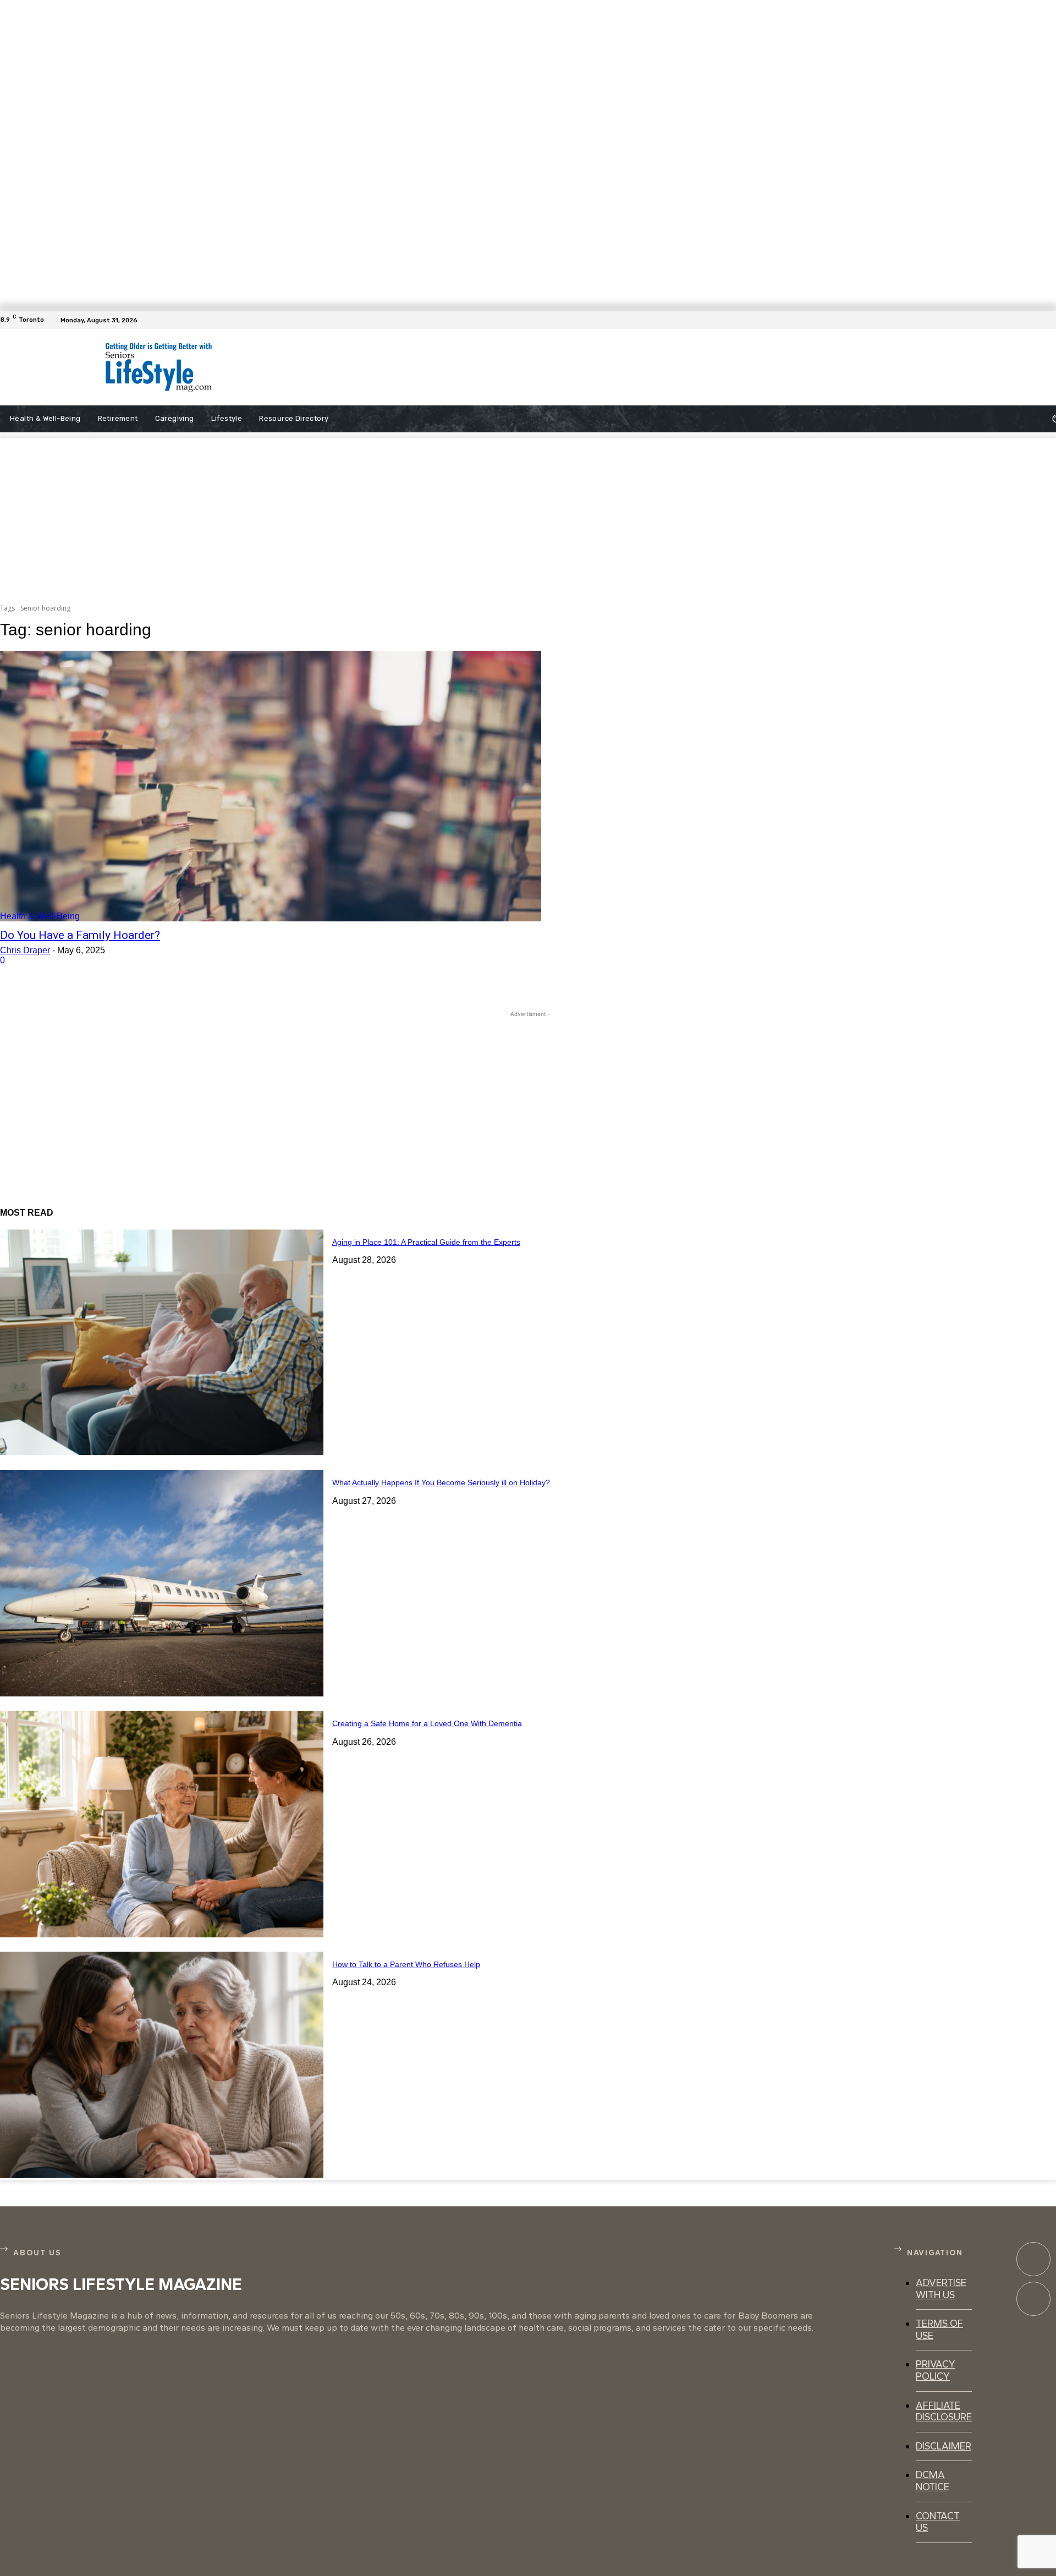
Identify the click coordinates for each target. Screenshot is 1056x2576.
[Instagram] (1033, 2299)
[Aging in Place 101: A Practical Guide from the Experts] (162, 1343)
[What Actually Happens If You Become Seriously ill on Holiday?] (162, 1583)
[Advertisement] (517, 367)
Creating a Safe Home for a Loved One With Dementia (427, 1723)
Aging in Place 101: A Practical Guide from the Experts (426, 1242)
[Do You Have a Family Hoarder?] (271, 786)
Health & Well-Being (40, 916)
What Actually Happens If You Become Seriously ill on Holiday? (441, 1482)
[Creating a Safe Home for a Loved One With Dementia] (162, 1824)
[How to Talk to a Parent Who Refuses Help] (162, 2065)
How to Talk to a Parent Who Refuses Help (406, 1964)
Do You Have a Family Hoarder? (80, 935)
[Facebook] (1049, 320)
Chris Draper (25, 950)
